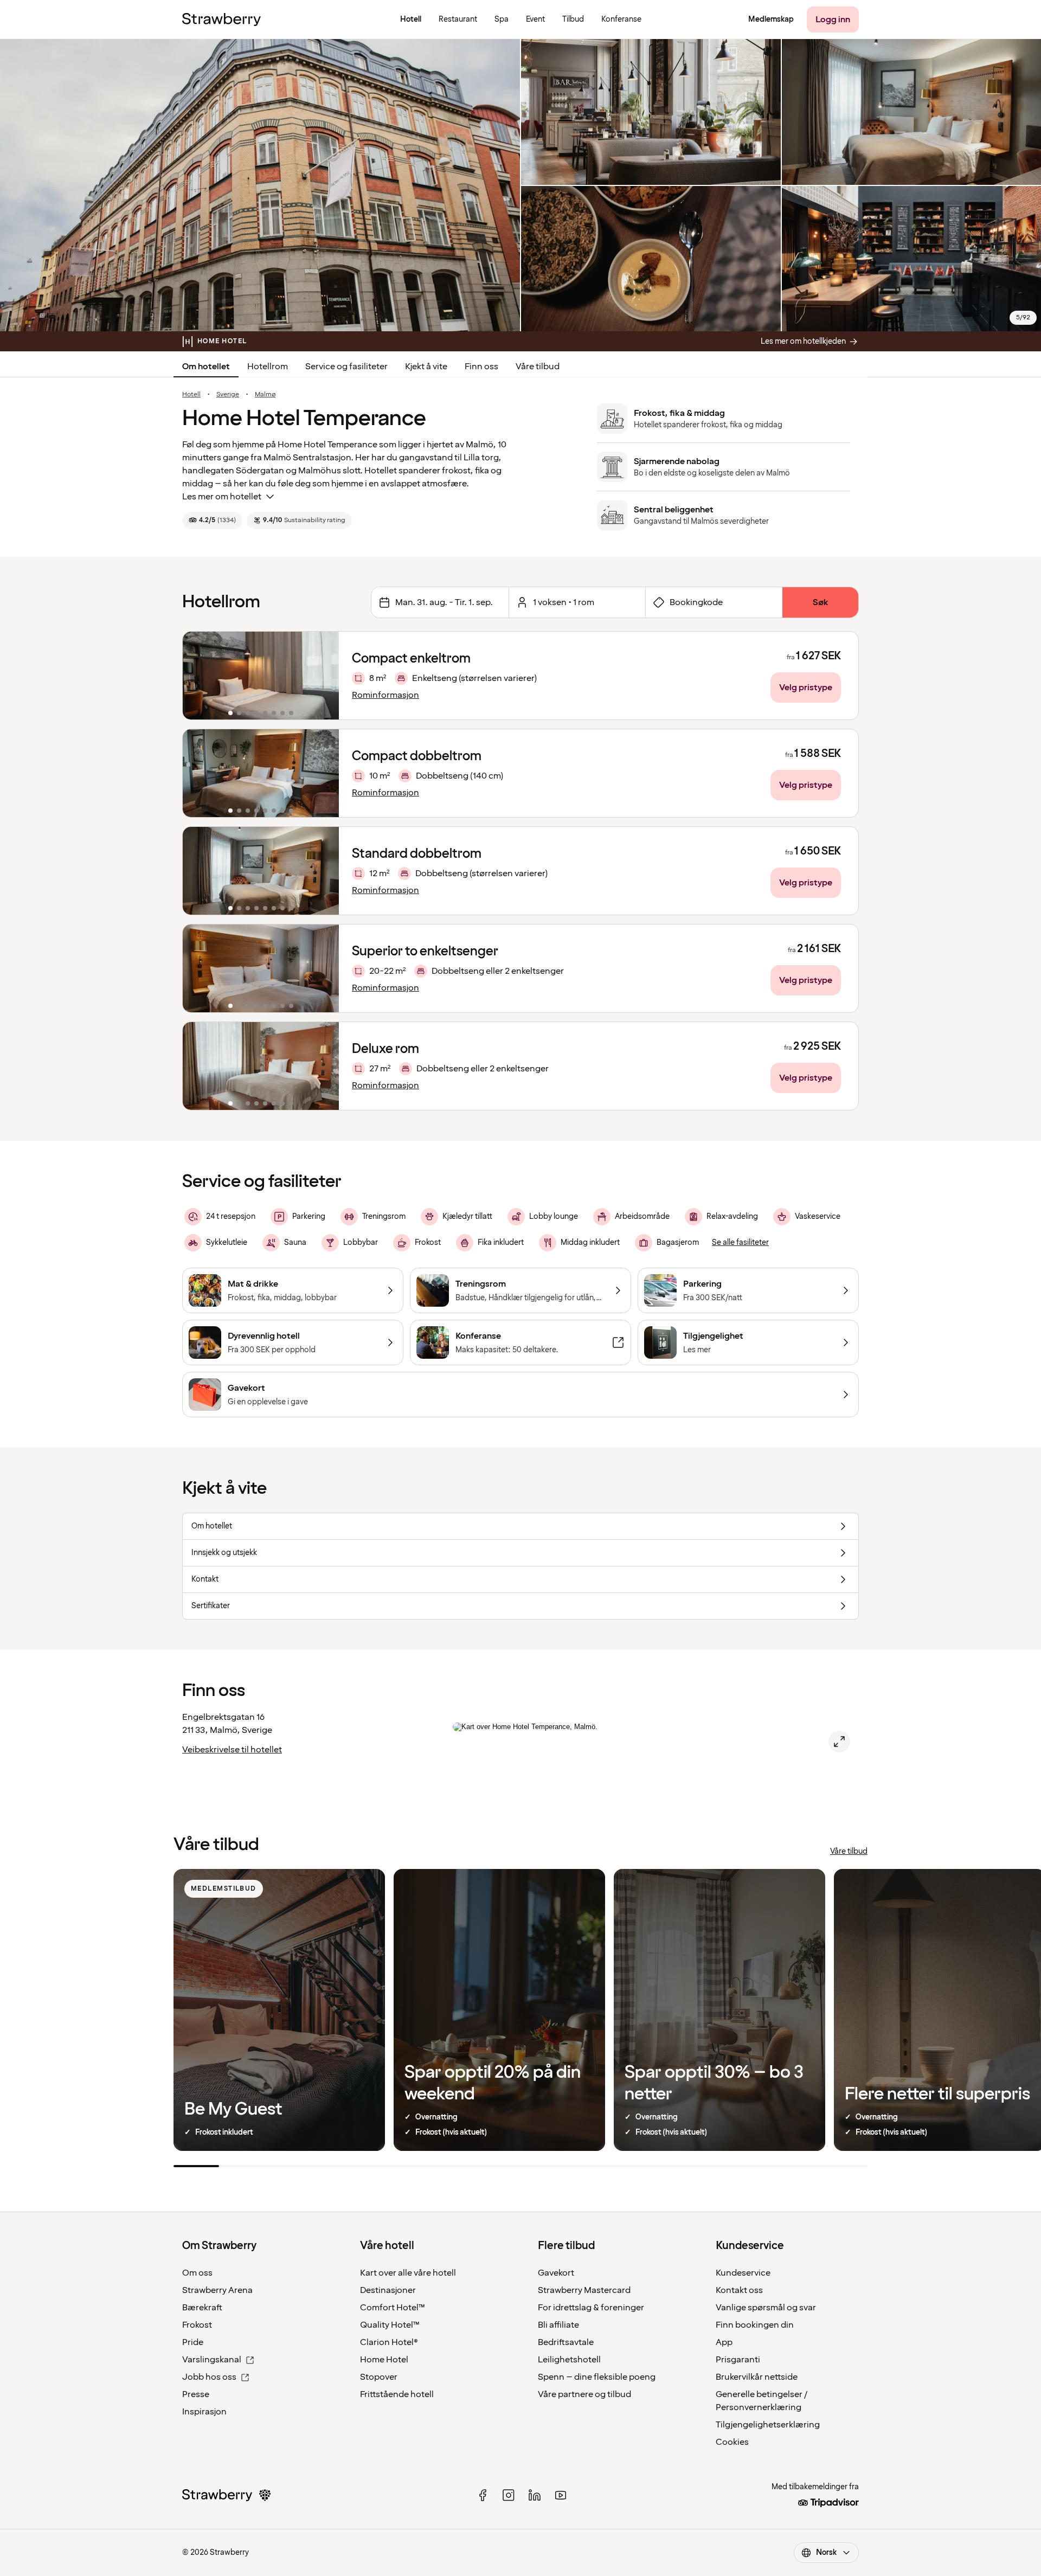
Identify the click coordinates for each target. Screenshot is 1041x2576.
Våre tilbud (538, 367)
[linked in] (535, 2495)
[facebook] (483, 2495)
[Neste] (324, 676)
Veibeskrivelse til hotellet (232, 1750)
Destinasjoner (388, 2290)
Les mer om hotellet (222, 497)
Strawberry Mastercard (584, 2290)
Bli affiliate (558, 2325)
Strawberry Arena (217, 2290)
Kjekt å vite (426, 367)
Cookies (732, 2442)
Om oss (197, 2273)
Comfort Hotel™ (393, 2308)
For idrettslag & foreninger (591, 2308)
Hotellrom (268, 367)
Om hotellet (206, 367)
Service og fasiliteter (346, 367)
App (724, 2342)
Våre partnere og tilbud (584, 2394)
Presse (196, 2394)
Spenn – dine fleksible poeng (597, 2377)
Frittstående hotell (397, 2394)
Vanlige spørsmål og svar (766, 2308)
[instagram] (509, 2495)
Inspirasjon (204, 2412)
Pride (193, 2342)
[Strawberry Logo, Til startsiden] (221, 20)
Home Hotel (384, 2360)
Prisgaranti (738, 2360)
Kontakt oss (739, 2290)
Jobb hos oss (209, 2377)
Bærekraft (202, 2308)
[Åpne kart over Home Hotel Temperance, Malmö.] (839, 1742)
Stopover (379, 2377)
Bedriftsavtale (566, 2342)
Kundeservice (743, 2273)
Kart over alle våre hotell (408, 2273)
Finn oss (481, 367)
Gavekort (556, 2273)
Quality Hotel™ (390, 2325)
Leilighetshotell (569, 2360)
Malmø (265, 395)
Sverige (228, 395)
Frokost (197, 2325)
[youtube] (561, 2495)
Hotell (191, 395)
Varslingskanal (212, 2360)
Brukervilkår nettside (757, 2377)
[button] (261, 676)
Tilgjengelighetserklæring (768, 2425)
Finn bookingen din (755, 2325)
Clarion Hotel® (389, 2342)
